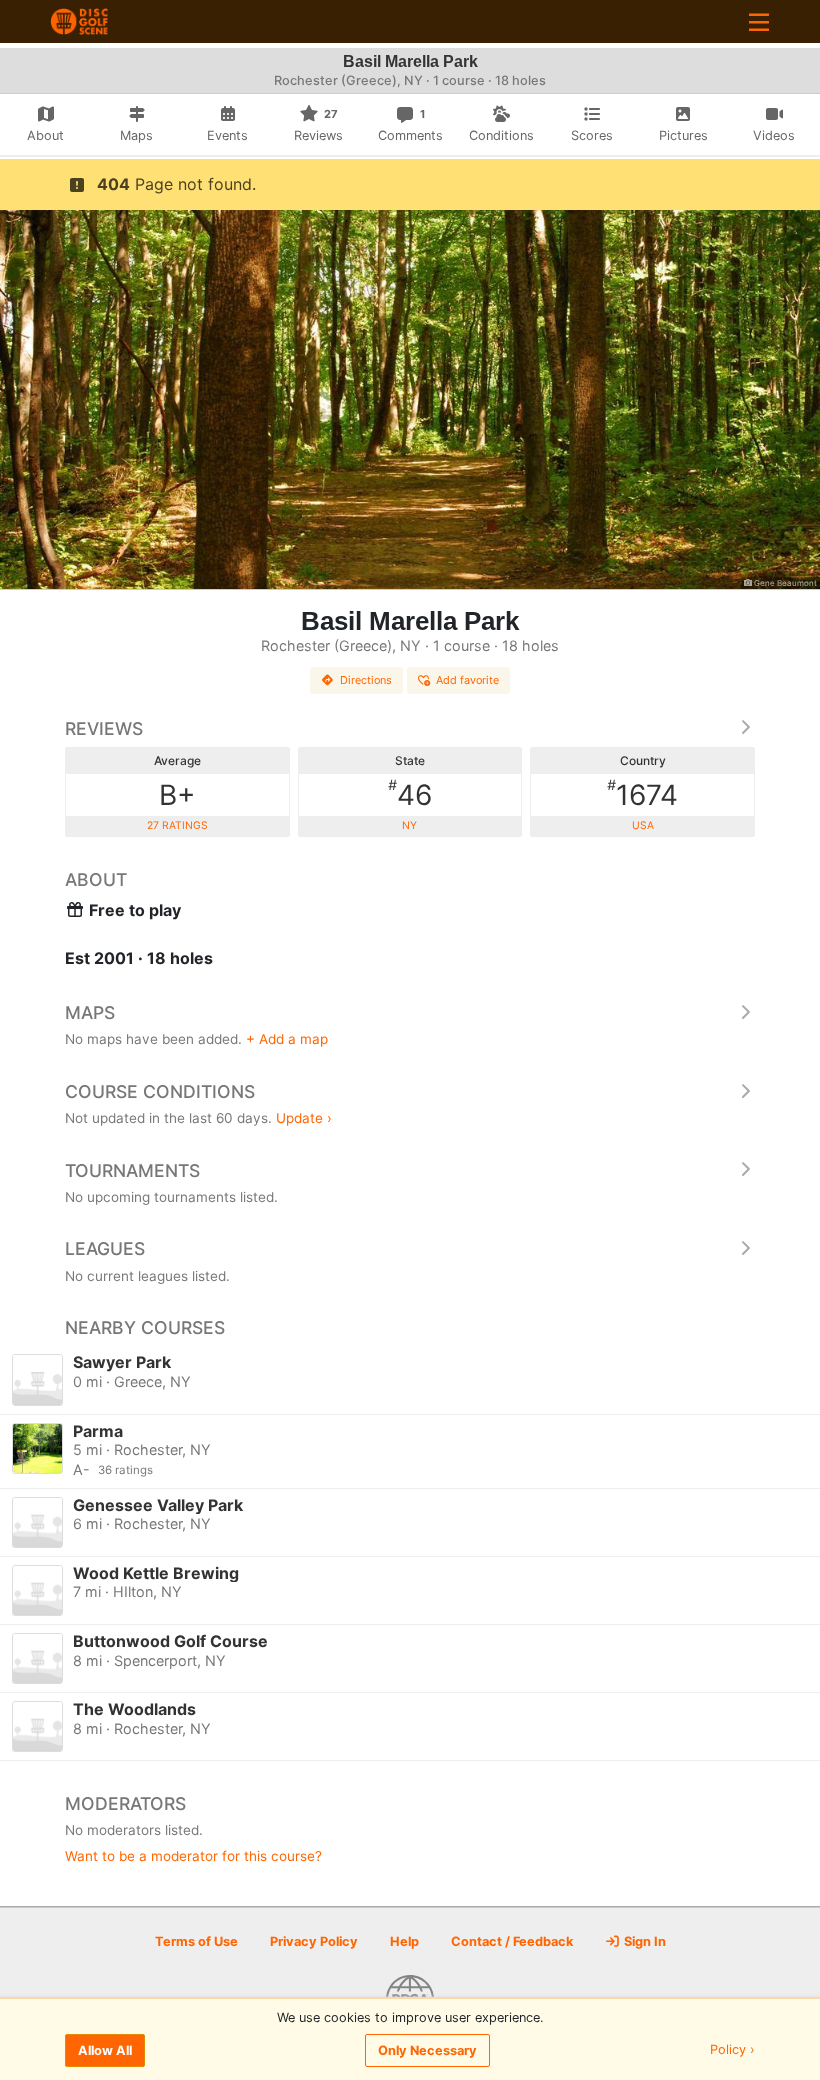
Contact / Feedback (512, 1941)
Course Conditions (160, 1091)
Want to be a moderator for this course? (193, 1856)
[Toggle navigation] (759, 21)
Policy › (732, 2050)
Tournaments (132, 1170)
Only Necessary (427, 2050)
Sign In (643, 1941)
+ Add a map (287, 1039)
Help (404, 1941)
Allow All (105, 2050)
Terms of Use (196, 1941)
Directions (366, 680)
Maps (90, 1012)
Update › (304, 1118)
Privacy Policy (314, 1941)
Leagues (105, 1248)
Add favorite (467, 680)
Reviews (104, 728)
